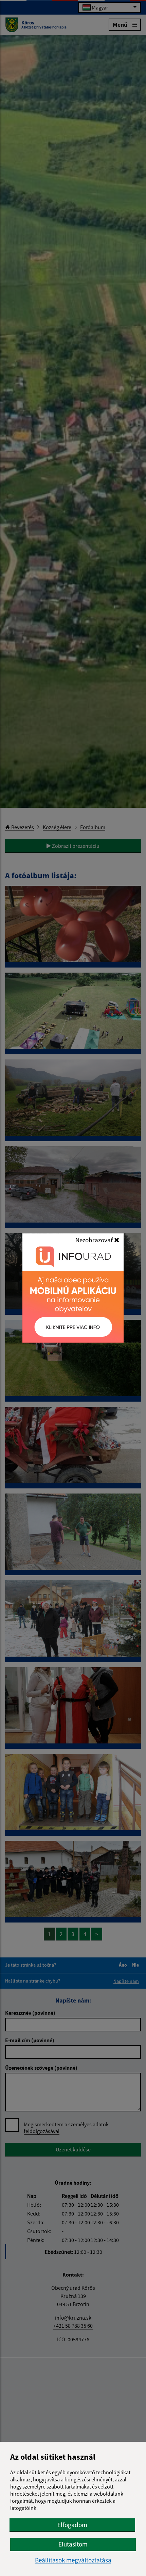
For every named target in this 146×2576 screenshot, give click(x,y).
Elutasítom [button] (73, 2544)
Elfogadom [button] (72, 2525)
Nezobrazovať (95, 1240)
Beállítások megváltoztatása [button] (73, 2560)
